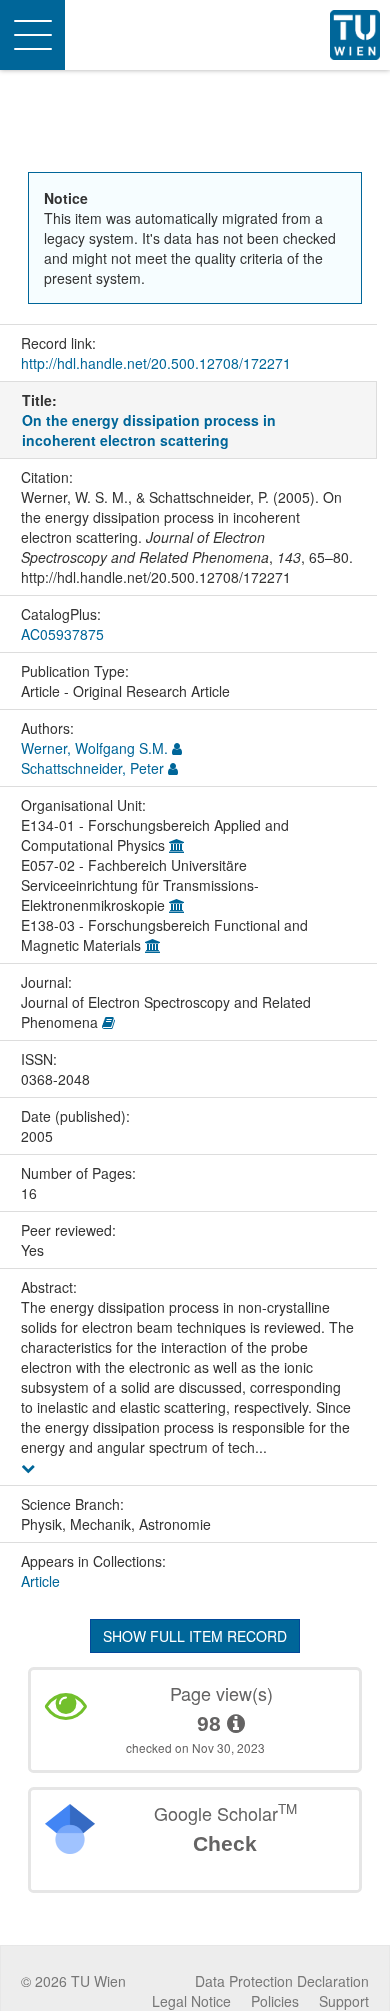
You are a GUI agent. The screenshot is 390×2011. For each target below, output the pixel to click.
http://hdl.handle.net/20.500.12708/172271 (156, 363)
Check (225, 1843)
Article (40, 1581)
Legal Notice (191, 2001)
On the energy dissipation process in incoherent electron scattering (149, 430)
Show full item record (195, 1636)
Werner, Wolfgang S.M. (94, 748)
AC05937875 (62, 634)
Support (344, 2001)
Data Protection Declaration (282, 1981)
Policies (275, 2001)
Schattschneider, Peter (92, 768)
